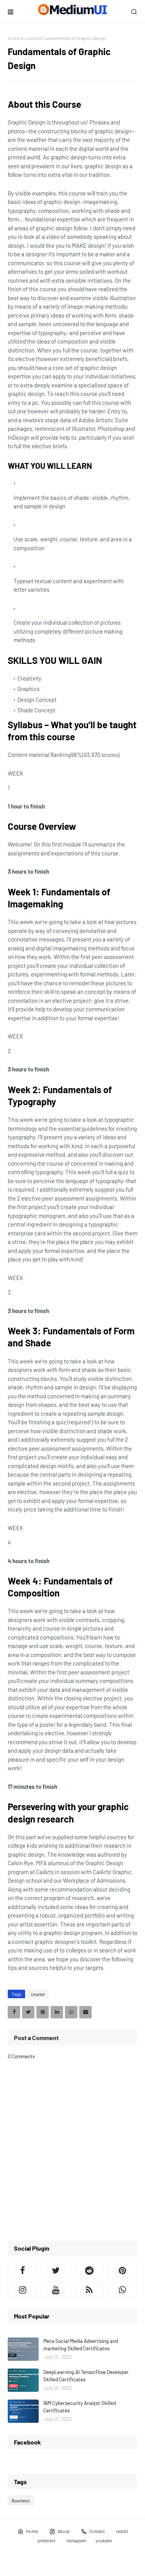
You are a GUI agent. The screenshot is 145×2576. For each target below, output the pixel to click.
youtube (104, 2540)
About (64, 2531)
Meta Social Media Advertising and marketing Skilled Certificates (81, 2345)
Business (21, 2500)
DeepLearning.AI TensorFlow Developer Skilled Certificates (86, 2376)
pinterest (46, 2540)
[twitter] (56, 2270)
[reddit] (89, 2270)
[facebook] (22, 2270)
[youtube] (56, 2289)
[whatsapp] (123, 2289)
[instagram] (22, 2289)
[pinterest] (123, 2270)
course (31, 38)
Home (14, 38)
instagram (76, 2540)
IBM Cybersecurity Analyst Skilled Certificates (80, 2407)
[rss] (89, 2289)
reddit (122, 2531)
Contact (97, 2531)
